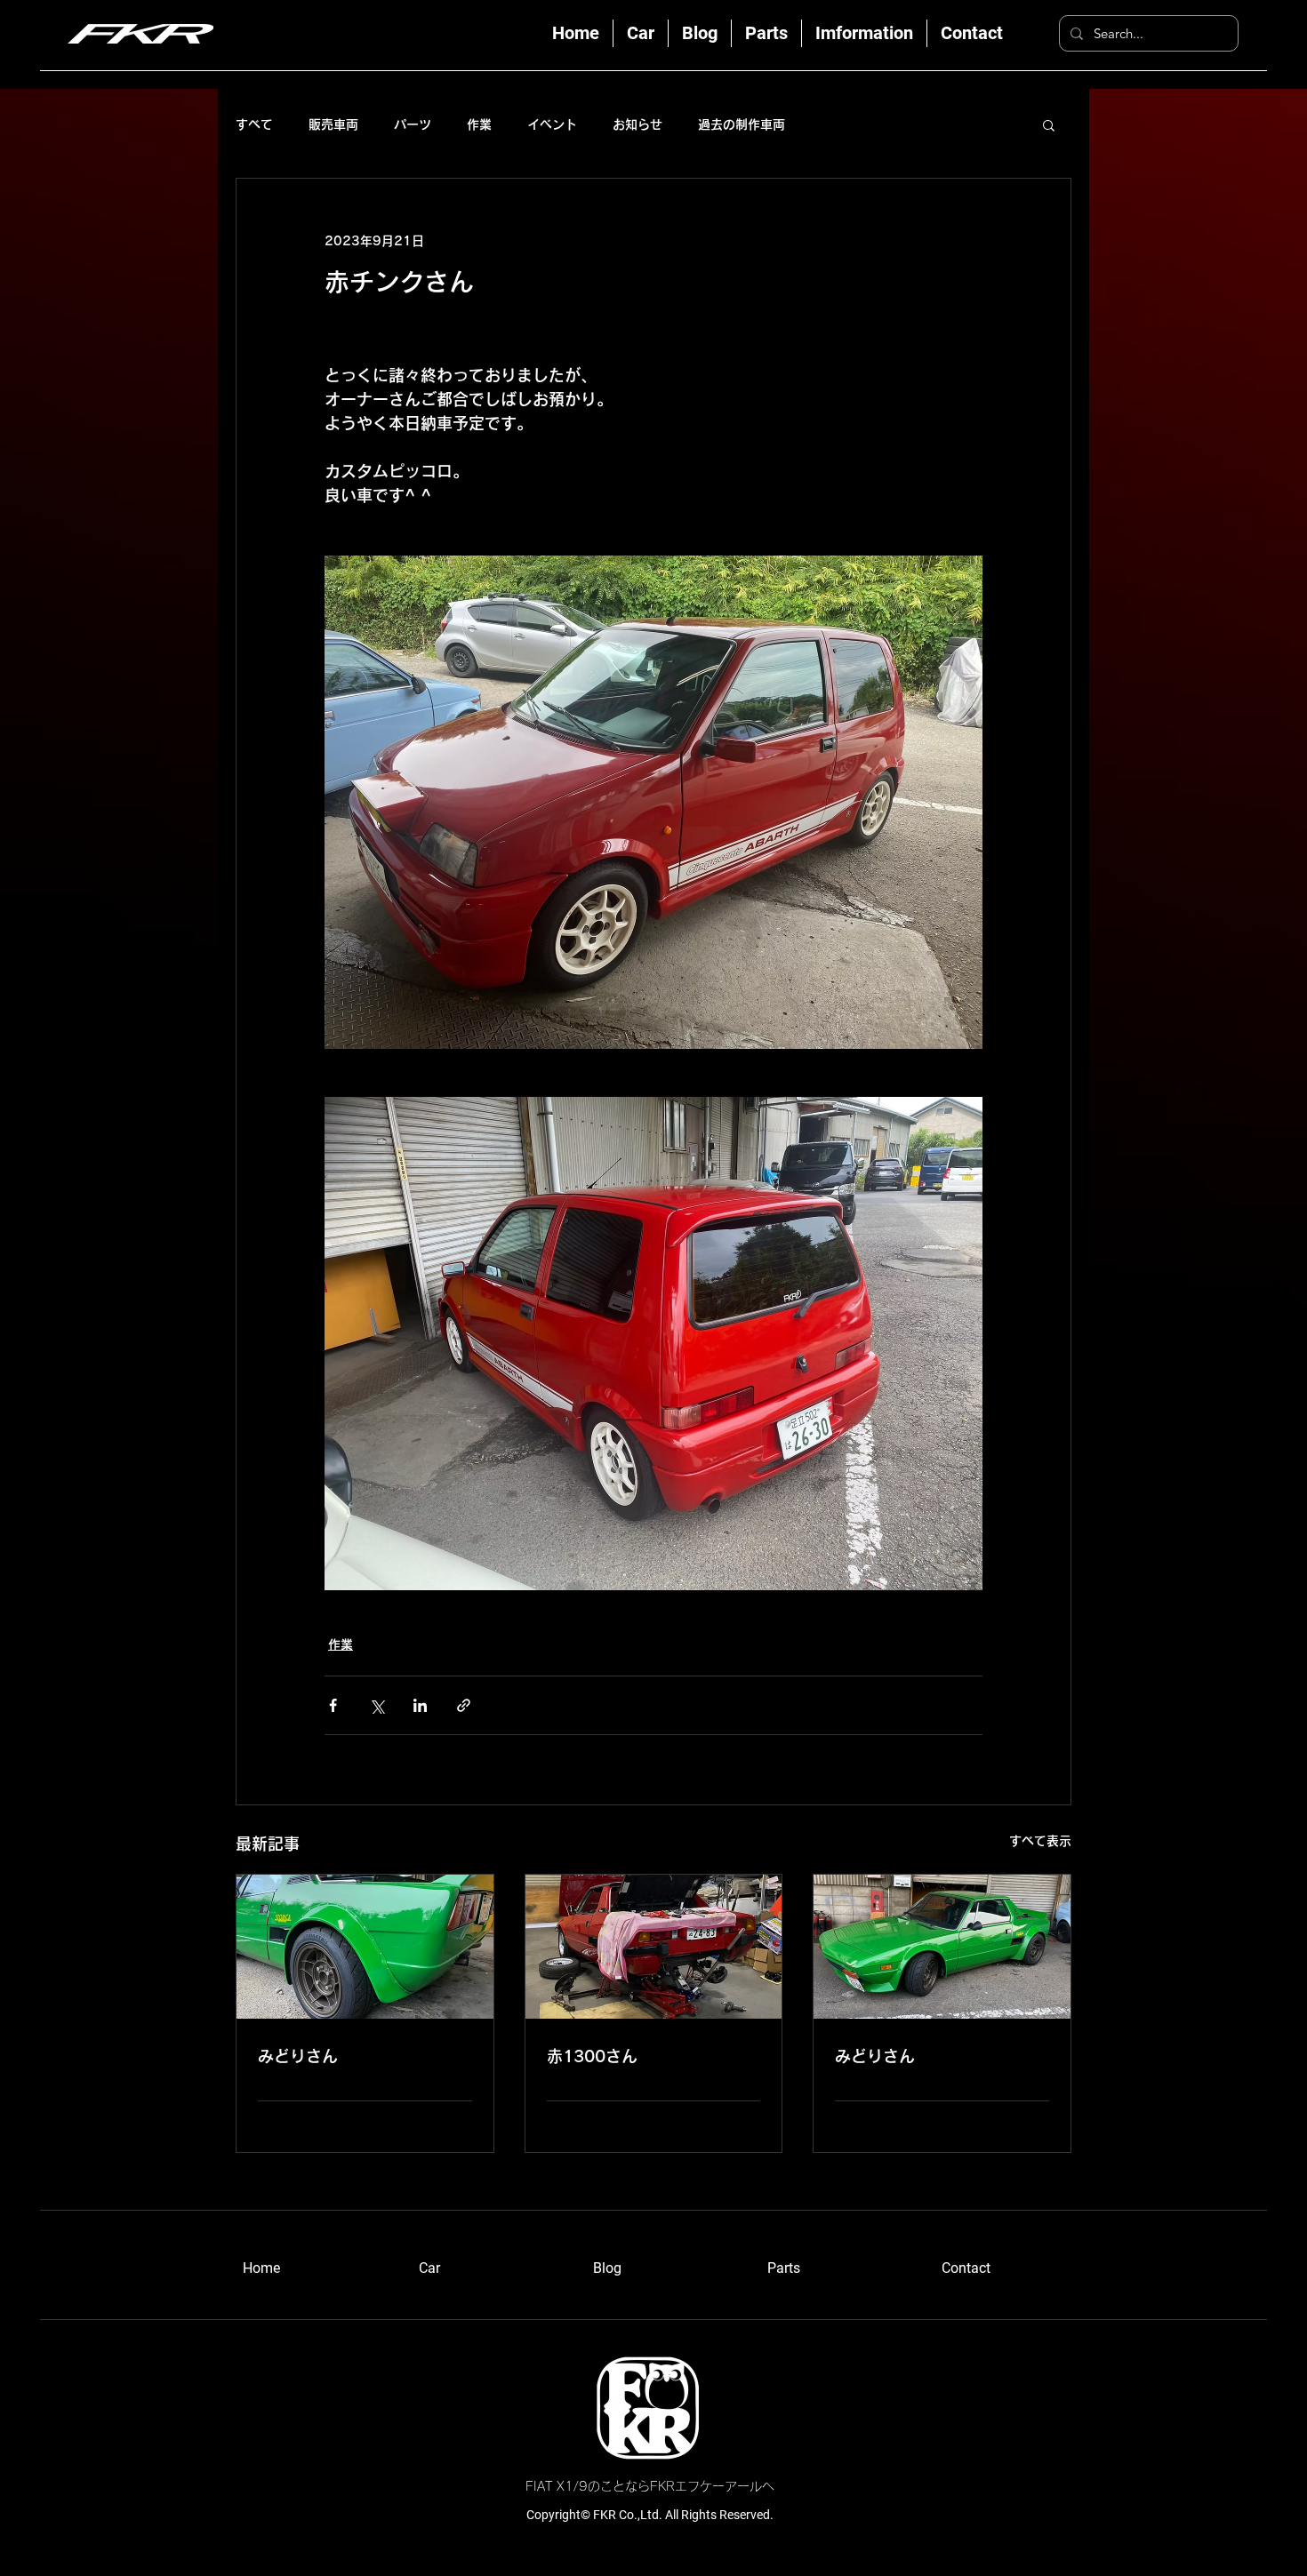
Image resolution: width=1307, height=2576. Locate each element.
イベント (552, 124)
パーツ (413, 124)
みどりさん (298, 2056)
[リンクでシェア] (464, 1705)
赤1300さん (592, 2056)
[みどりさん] (365, 1947)
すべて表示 (1040, 1841)
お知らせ (637, 124)
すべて (254, 124)
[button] (1049, 124)
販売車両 (333, 124)
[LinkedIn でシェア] (420, 1705)
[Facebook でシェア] (333, 1705)
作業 (479, 124)
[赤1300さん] (654, 1947)
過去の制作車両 (742, 124)
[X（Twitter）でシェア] (377, 1705)
